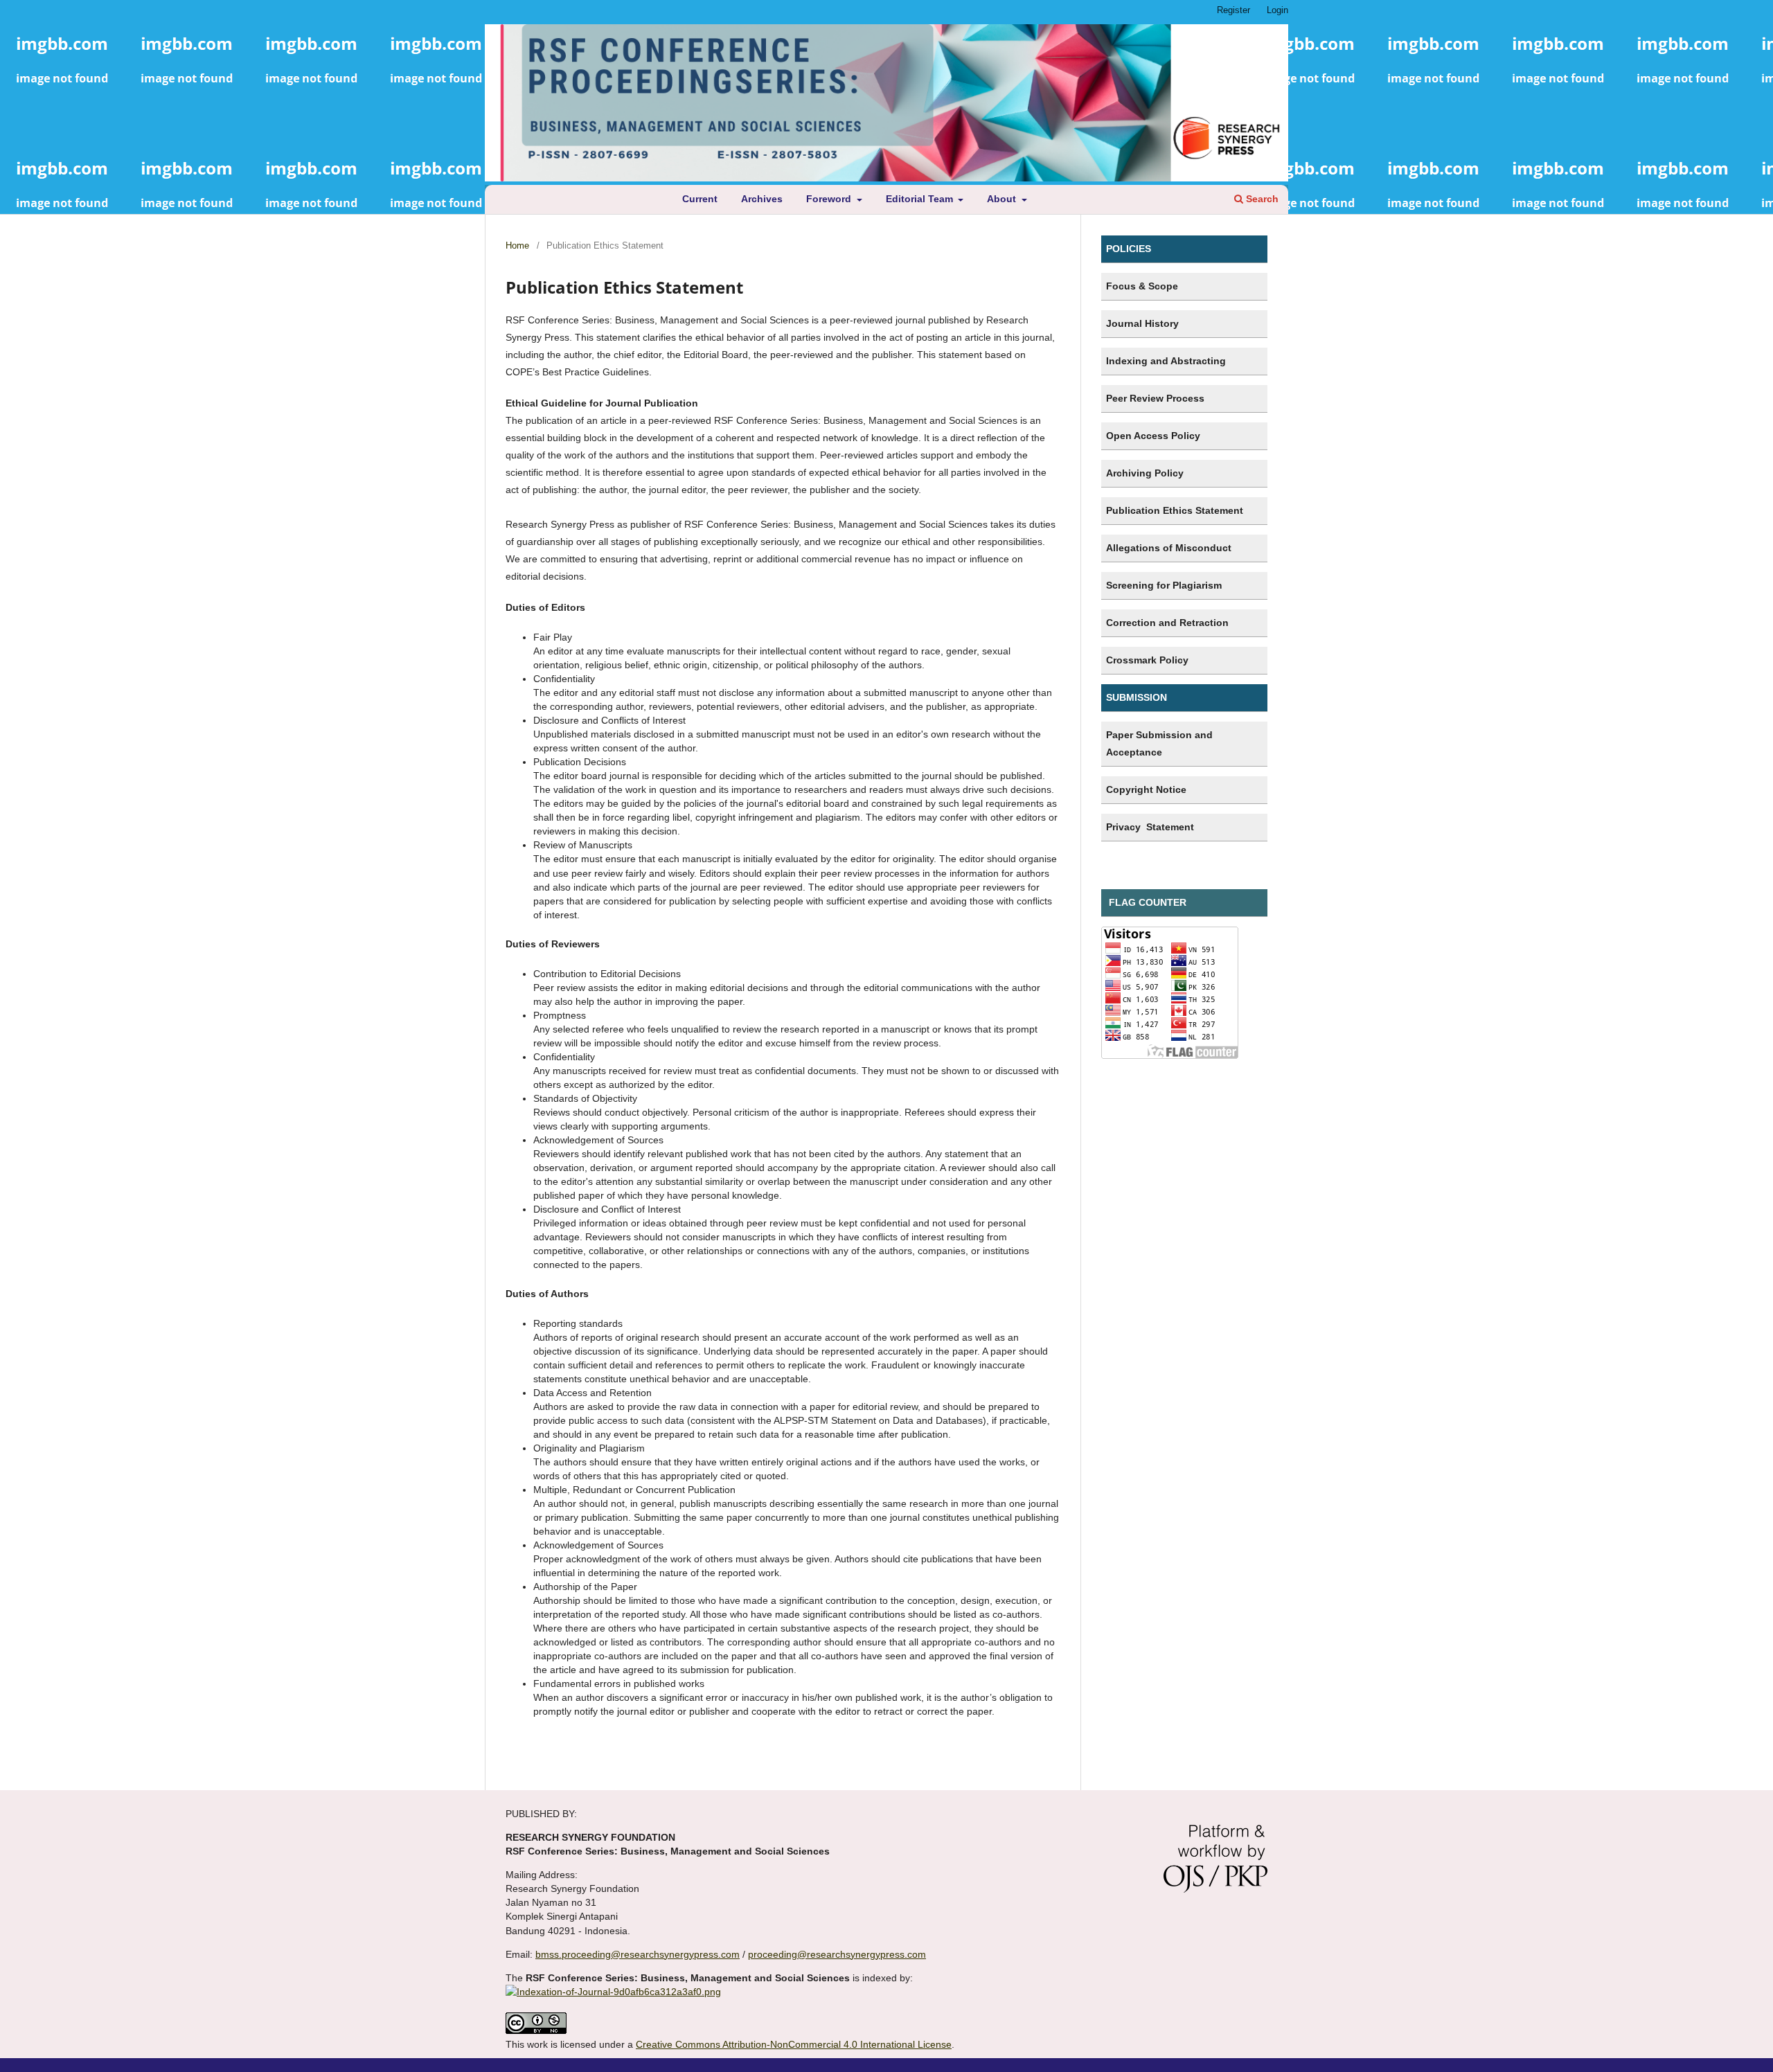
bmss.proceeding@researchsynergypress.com (638, 1954)
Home (517, 245)
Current (700, 199)
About (1003, 199)
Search (1261, 199)
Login (1277, 10)
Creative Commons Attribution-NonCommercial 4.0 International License (794, 2044)
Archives (762, 199)
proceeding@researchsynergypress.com (837, 1954)
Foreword (830, 199)
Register (1233, 10)
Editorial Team (921, 199)
